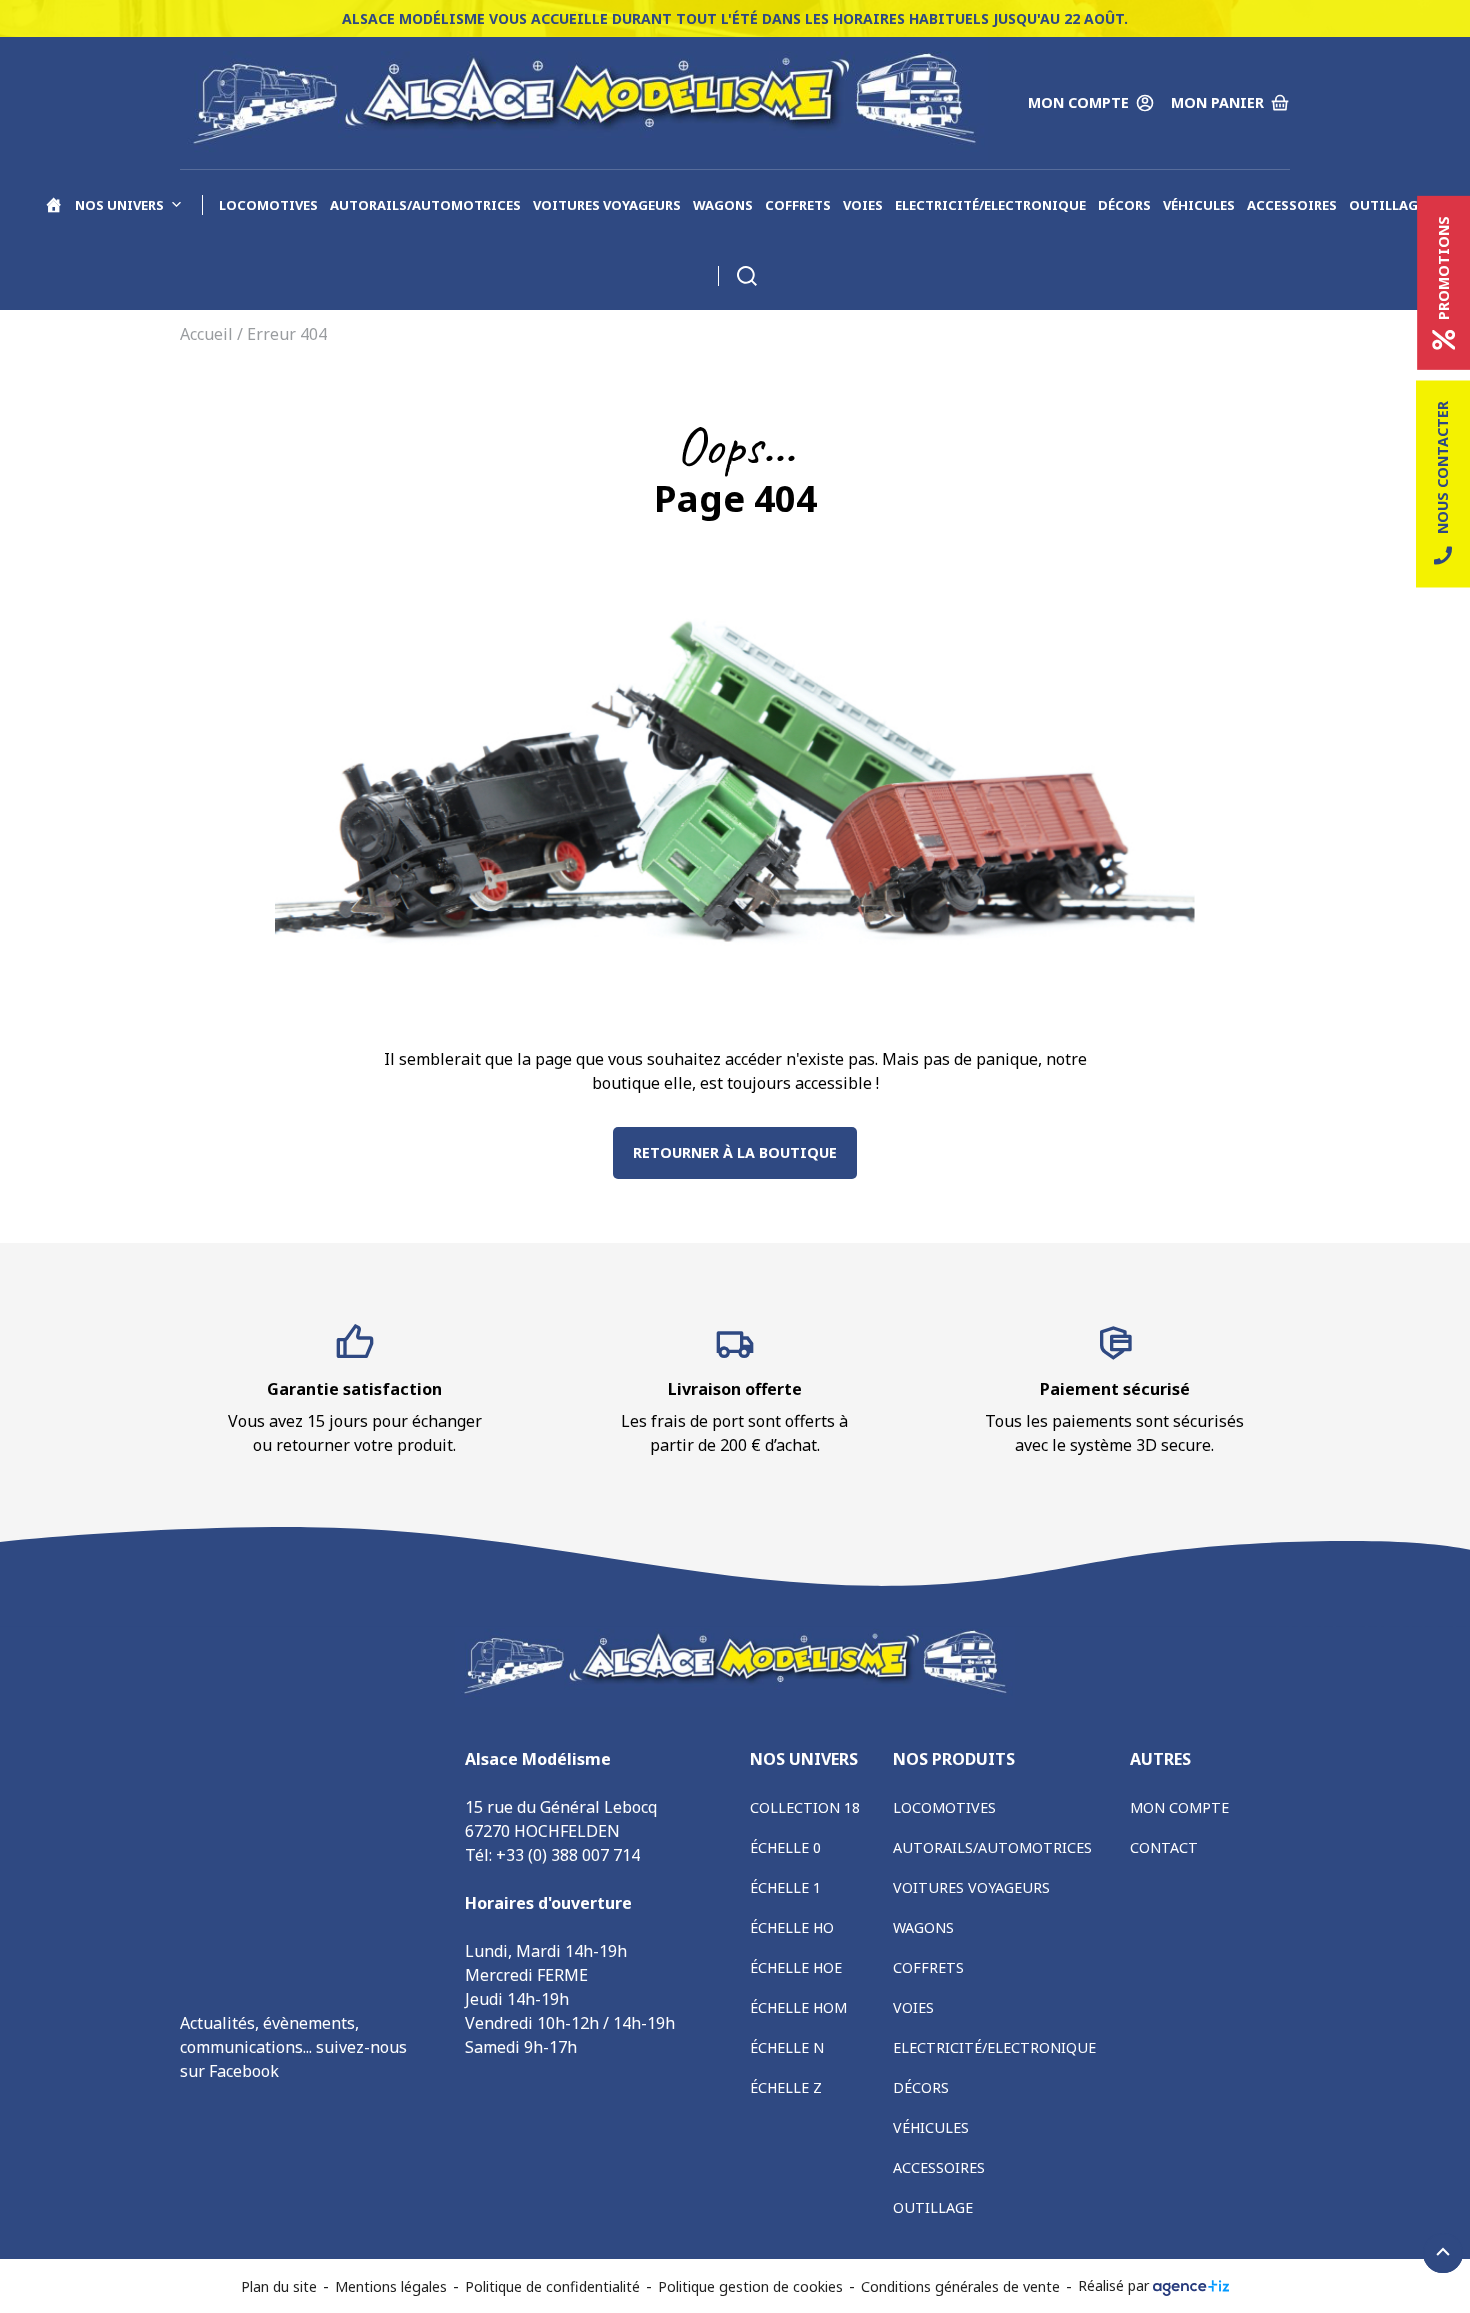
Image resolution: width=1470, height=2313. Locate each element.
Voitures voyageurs (607, 205)
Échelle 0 (785, 1847)
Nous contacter (1442, 467)
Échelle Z (786, 2087)
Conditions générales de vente (960, 2286)
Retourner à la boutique (735, 1152)
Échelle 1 (785, 1887)
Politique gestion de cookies (750, 2286)
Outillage (1387, 205)
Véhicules (1199, 205)
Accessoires (1292, 205)
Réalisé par (1115, 2285)
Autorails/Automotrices (425, 205)
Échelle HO (792, 1927)
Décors (1124, 205)
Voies (863, 205)
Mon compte (1179, 1807)
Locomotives (268, 205)
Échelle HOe (796, 1967)
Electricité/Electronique (990, 205)
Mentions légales (391, 2286)
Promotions (1443, 268)
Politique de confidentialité (552, 2286)
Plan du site (279, 2286)
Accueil (206, 334)
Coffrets (798, 205)
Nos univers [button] (119, 205)
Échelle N (787, 2047)
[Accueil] (54, 205)
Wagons (723, 205)
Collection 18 (805, 1807)
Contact (1164, 1847)
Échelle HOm (798, 2007)
